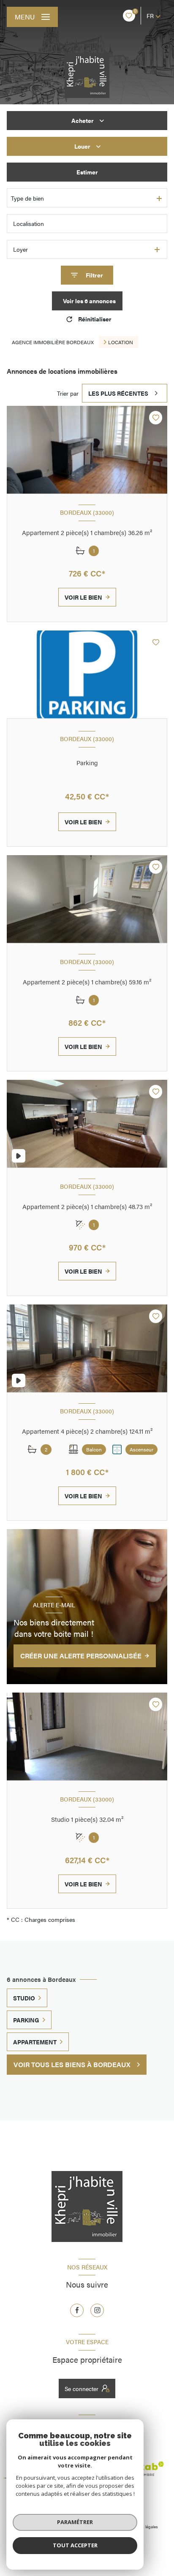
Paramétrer (75, 2522)
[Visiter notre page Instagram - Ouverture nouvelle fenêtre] (97, 2310)
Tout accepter (75, 2545)
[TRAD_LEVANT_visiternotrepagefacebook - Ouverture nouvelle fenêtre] (77, 2310)
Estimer (87, 172)
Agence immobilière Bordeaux (53, 342)
